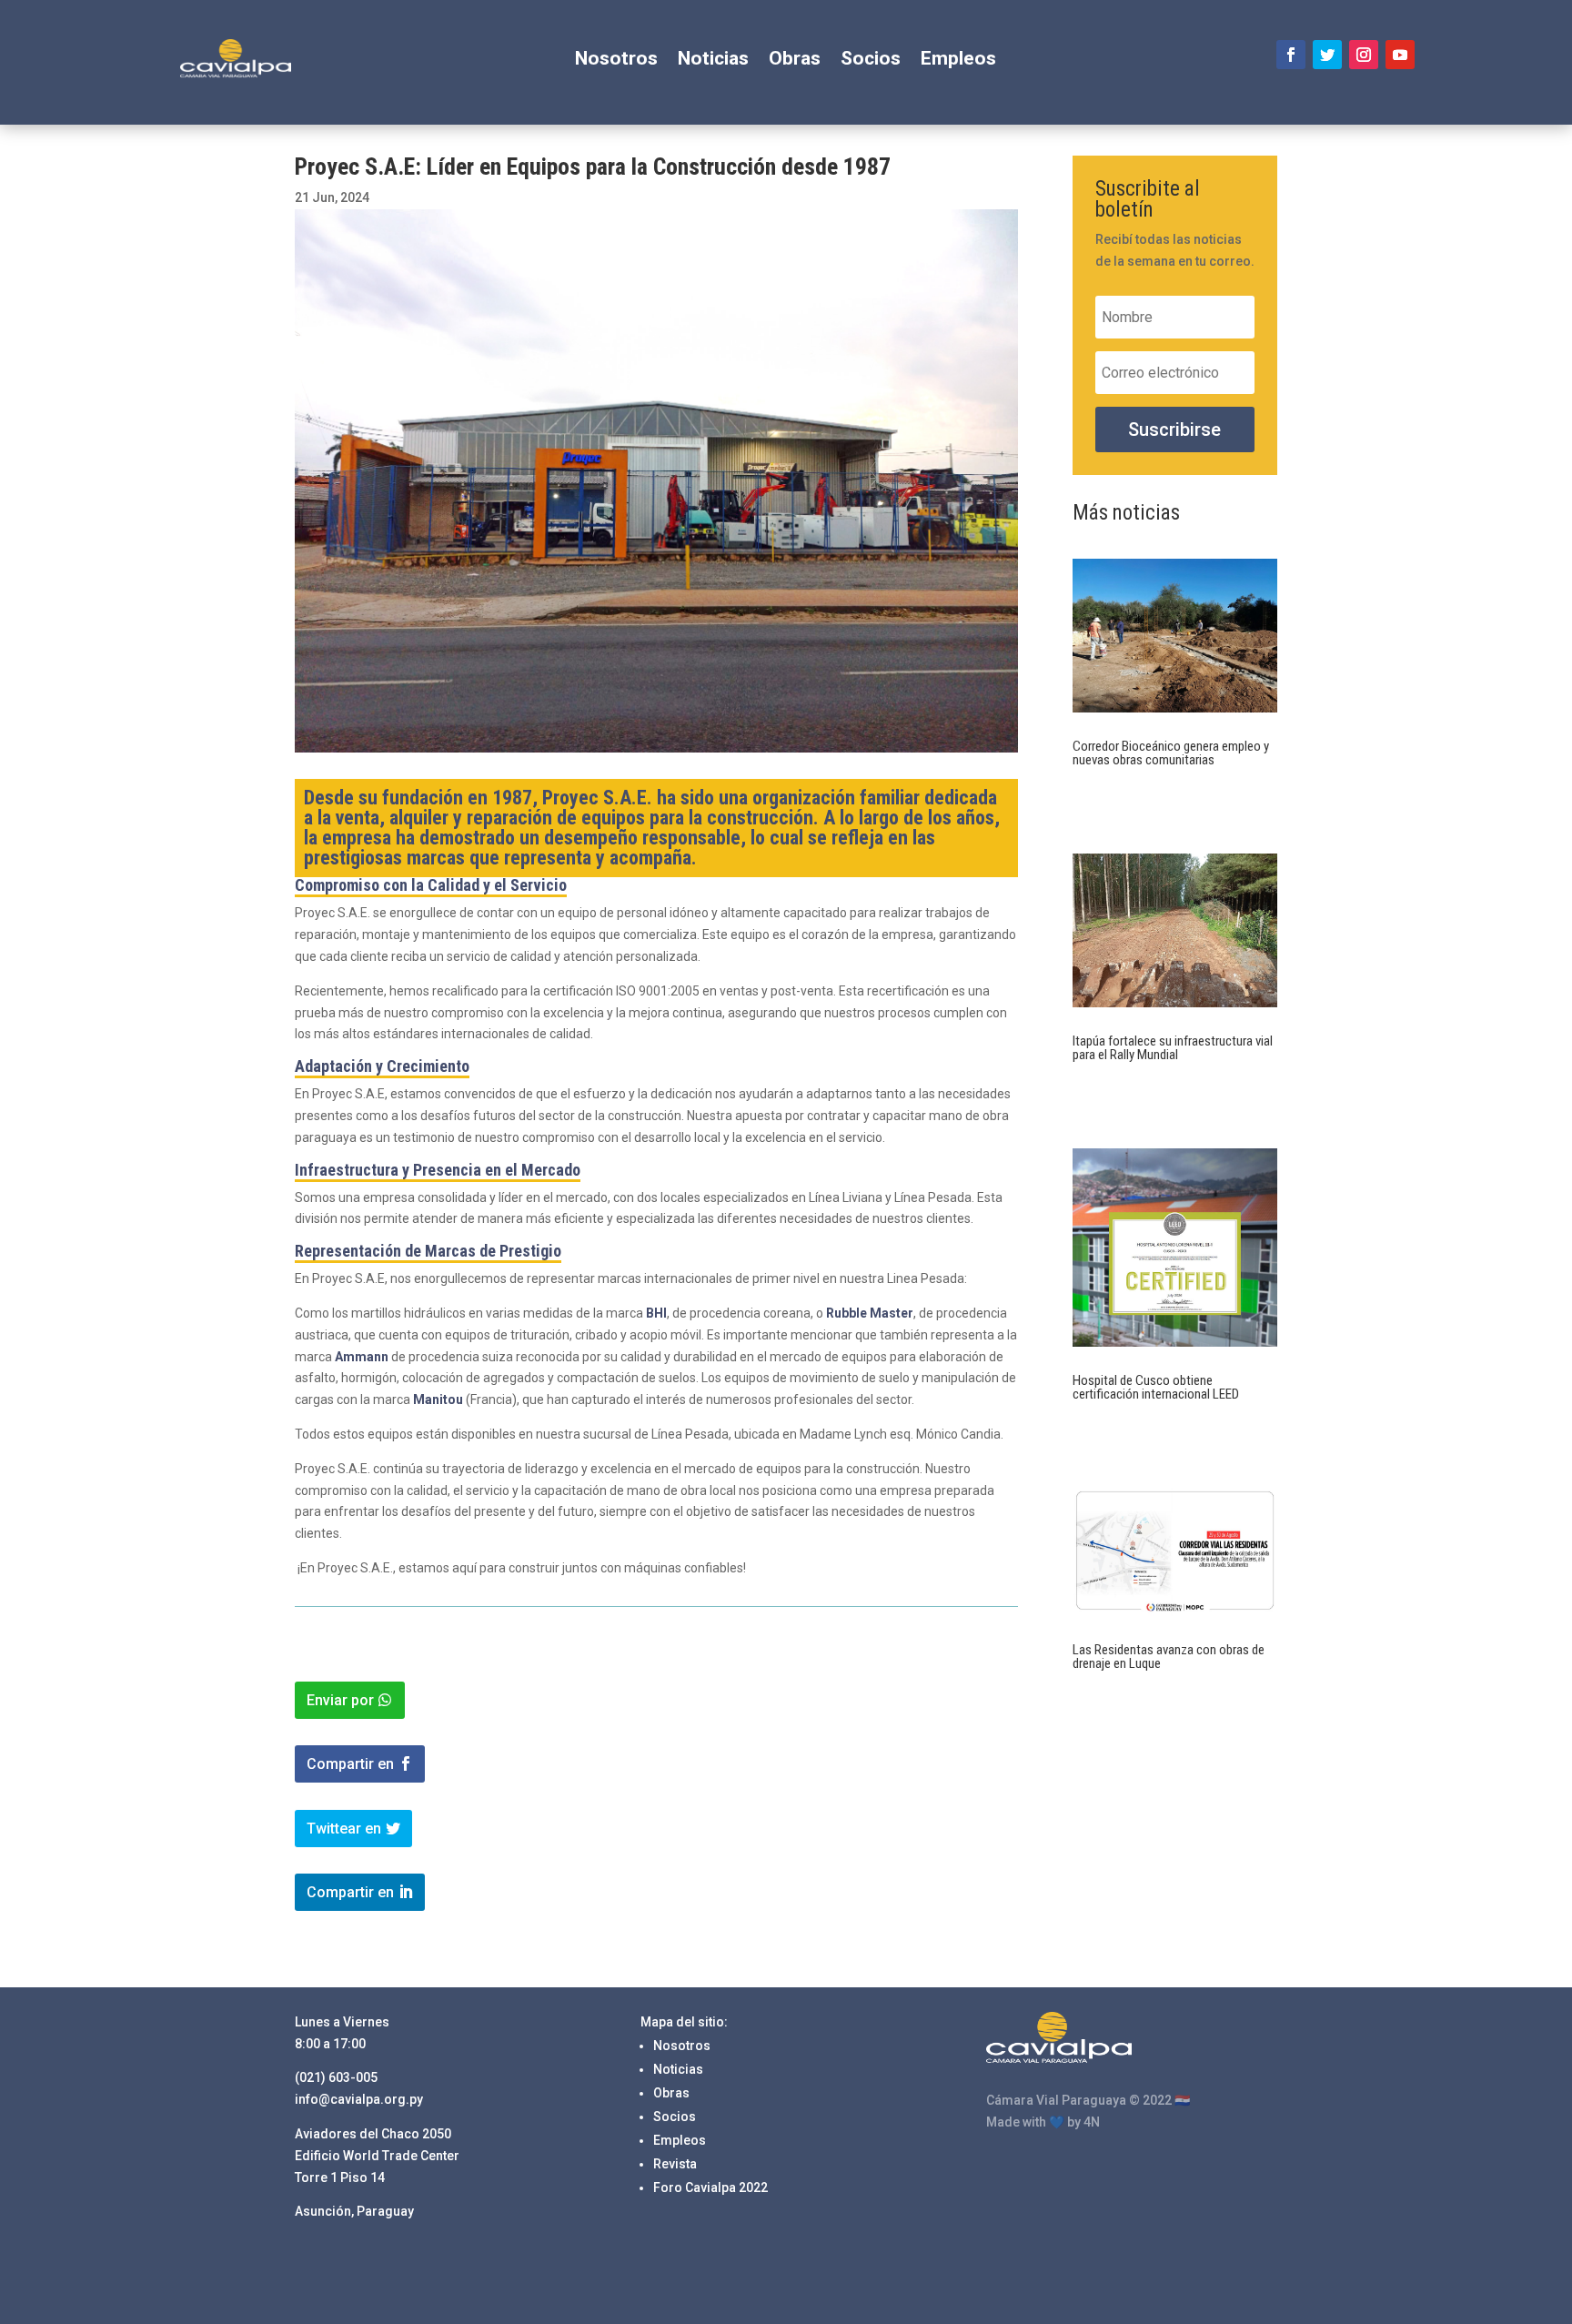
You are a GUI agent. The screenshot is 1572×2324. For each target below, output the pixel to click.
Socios (871, 61)
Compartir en (350, 1764)
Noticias (713, 61)
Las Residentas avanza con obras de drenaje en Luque (1169, 1657)
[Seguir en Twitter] (1327, 55)
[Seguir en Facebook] (1291, 55)
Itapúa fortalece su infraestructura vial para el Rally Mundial (1173, 1048)
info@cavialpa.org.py (359, 2099)
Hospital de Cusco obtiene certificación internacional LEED (1156, 1387)
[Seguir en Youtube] (1400, 55)
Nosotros (616, 61)
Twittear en (344, 1829)
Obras (795, 61)
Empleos (958, 61)
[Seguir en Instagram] (1364, 55)
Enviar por (340, 1700)
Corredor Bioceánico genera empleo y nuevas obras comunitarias (1171, 753)
